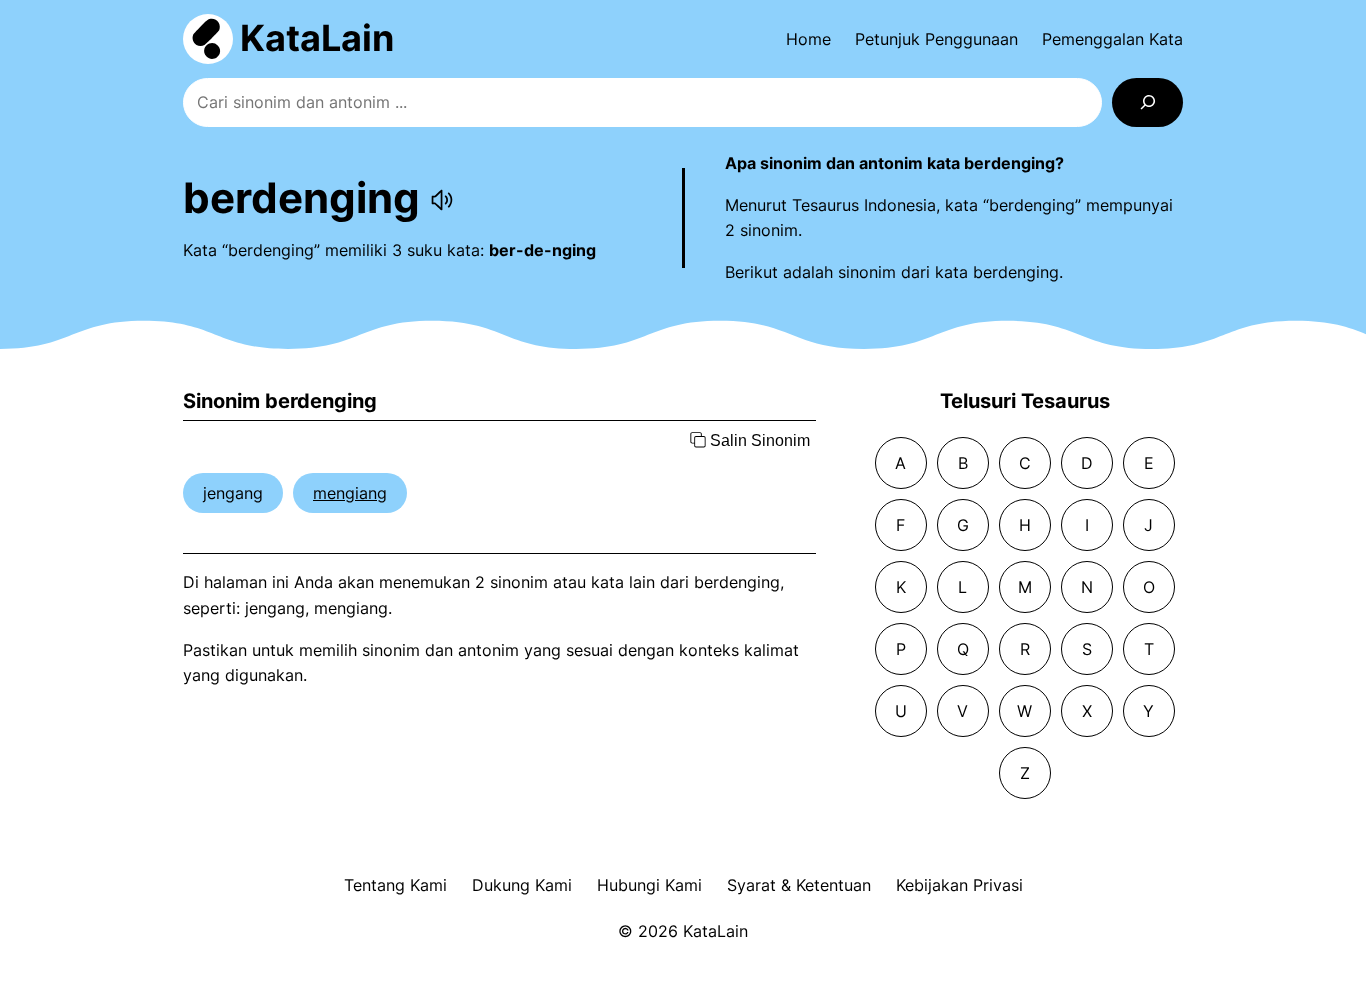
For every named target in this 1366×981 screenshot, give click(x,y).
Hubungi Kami (649, 885)
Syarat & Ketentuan (799, 885)
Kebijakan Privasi (959, 885)
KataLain (317, 38)
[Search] (1147, 102)
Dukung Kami (522, 885)
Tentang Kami (395, 885)
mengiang (350, 493)
